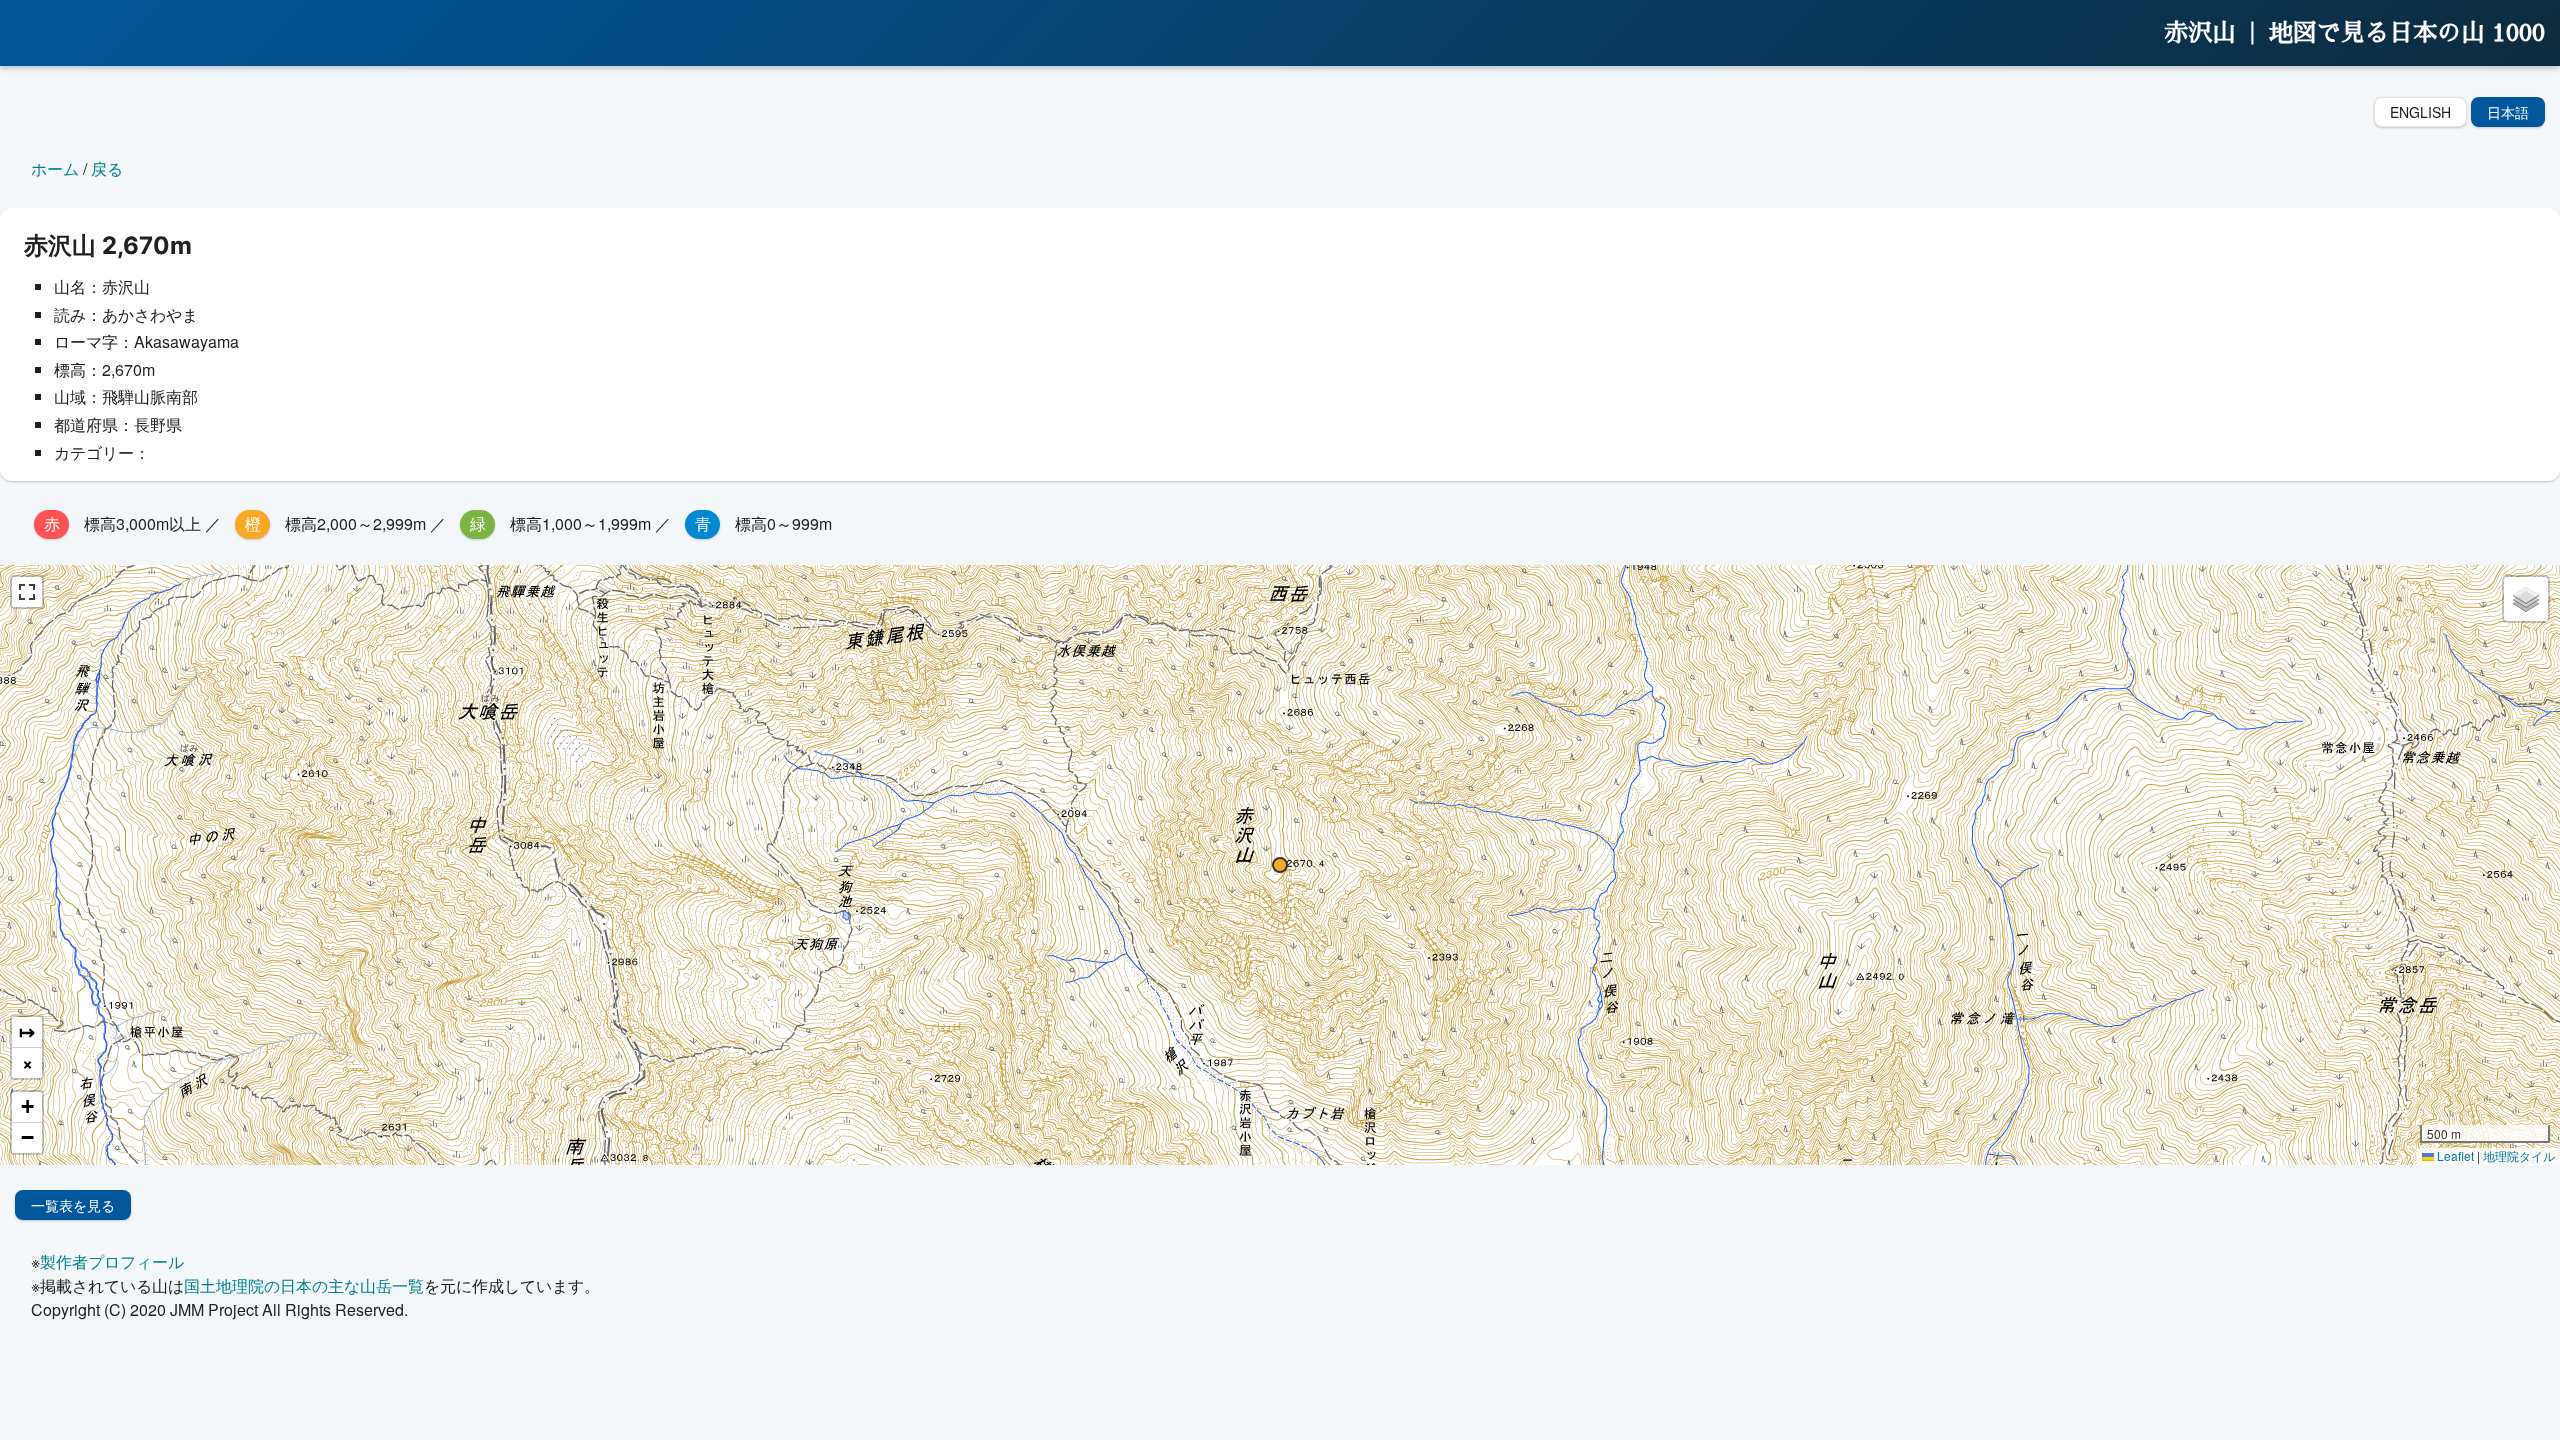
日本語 (2508, 112)
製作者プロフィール (112, 1261)
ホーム (55, 168)
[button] (1280, 865)
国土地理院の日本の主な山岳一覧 (304, 1285)
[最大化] (27, 592)
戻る (107, 168)
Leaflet (2454, 1155)
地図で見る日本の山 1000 (2407, 33)
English (2420, 112)
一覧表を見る (73, 1205)
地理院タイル (2519, 1155)
